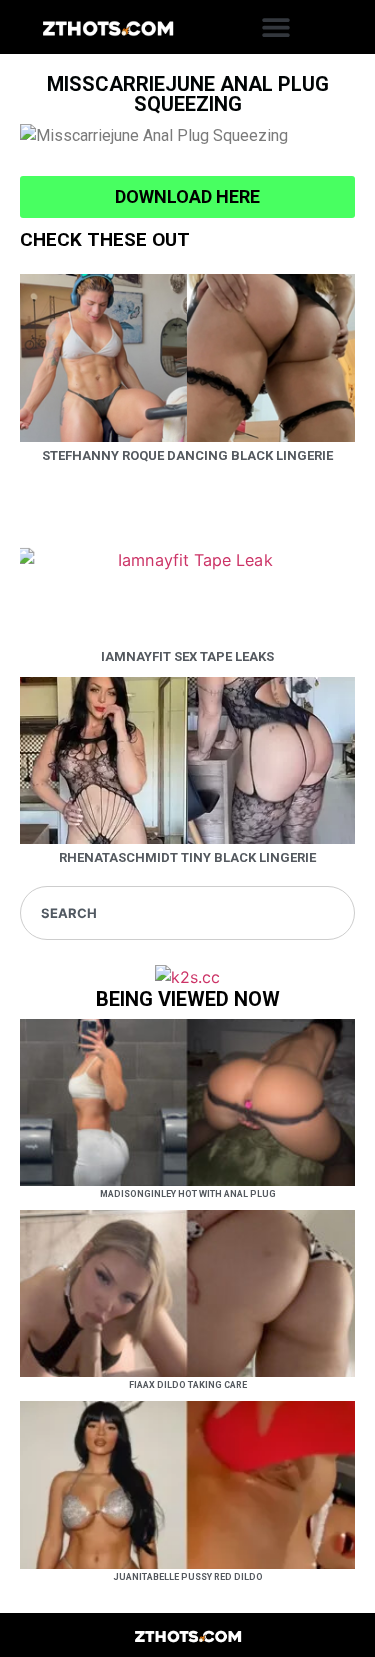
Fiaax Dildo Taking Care (188, 1385)
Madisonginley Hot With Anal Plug (188, 1194)
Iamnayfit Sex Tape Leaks (187, 656)
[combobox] (187, 913)
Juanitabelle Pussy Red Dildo (188, 1577)
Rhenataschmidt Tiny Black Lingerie (187, 857)
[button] (276, 27)
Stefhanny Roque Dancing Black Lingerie (187, 455)
